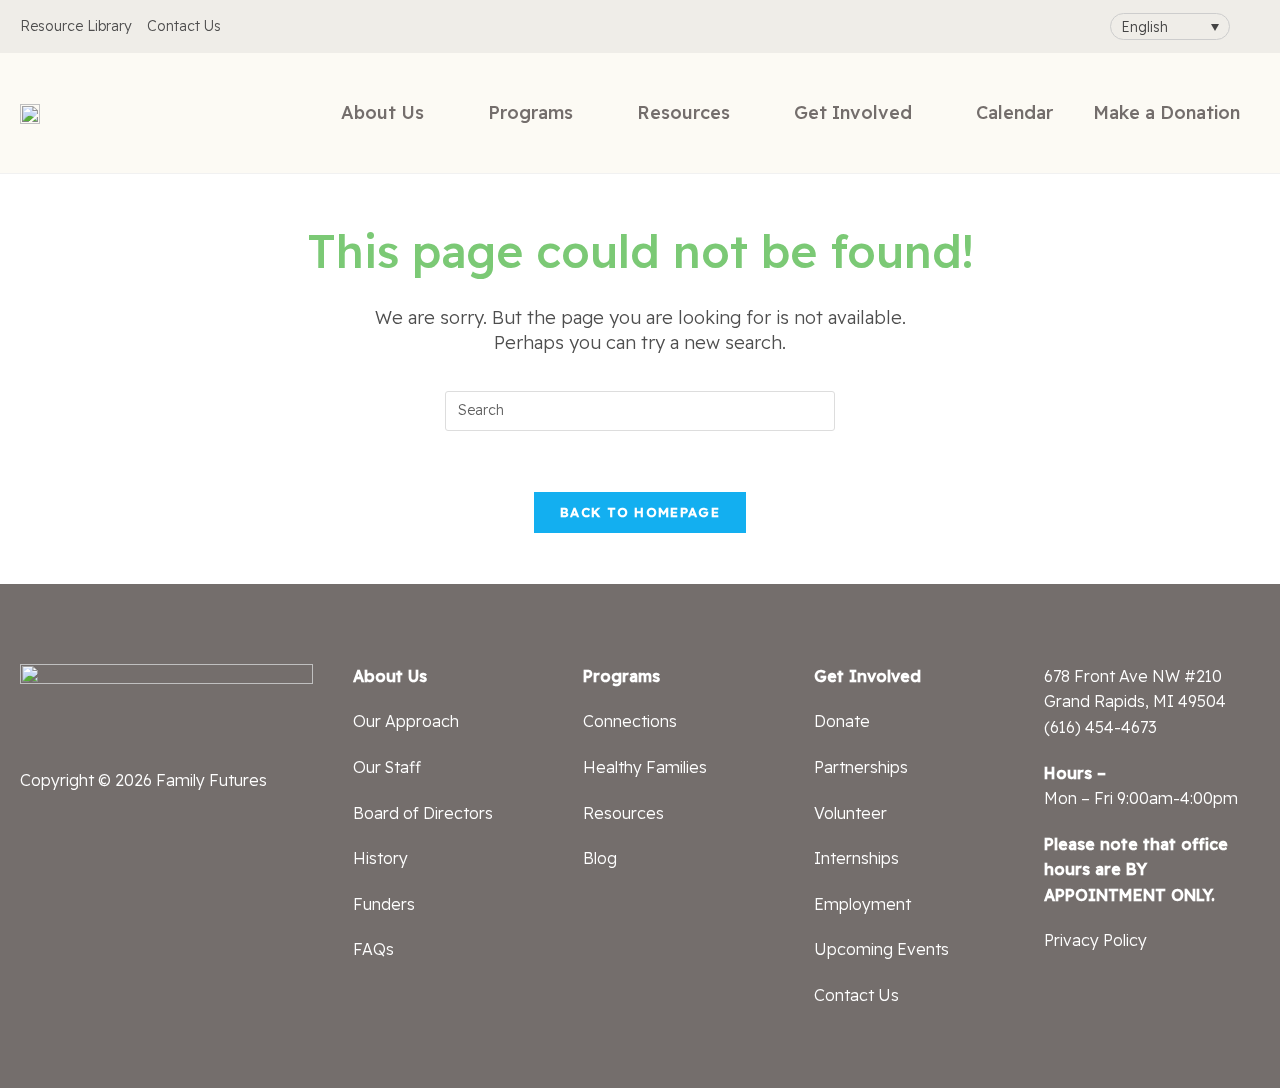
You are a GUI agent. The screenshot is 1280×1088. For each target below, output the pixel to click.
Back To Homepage (640, 512)
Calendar (1014, 112)
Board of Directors (423, 813)
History (380, 858)
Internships (856, 858)
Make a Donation (1166, 112)
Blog (600, 858)
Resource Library (76, 26)
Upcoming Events (881, 949)
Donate (842, 721)
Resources (683, 112)
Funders (384, 904)
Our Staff (387, 767)
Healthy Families (645, 767)
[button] (1170, 26)
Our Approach (406, 721)
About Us (382, 112)
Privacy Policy (1095, 940)
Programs (530, 112)
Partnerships (861, 767)
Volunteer (850, 813)
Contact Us (184, 26)
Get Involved (853, 112)
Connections (630, 721)
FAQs (373, 949)
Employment (862, 904)
